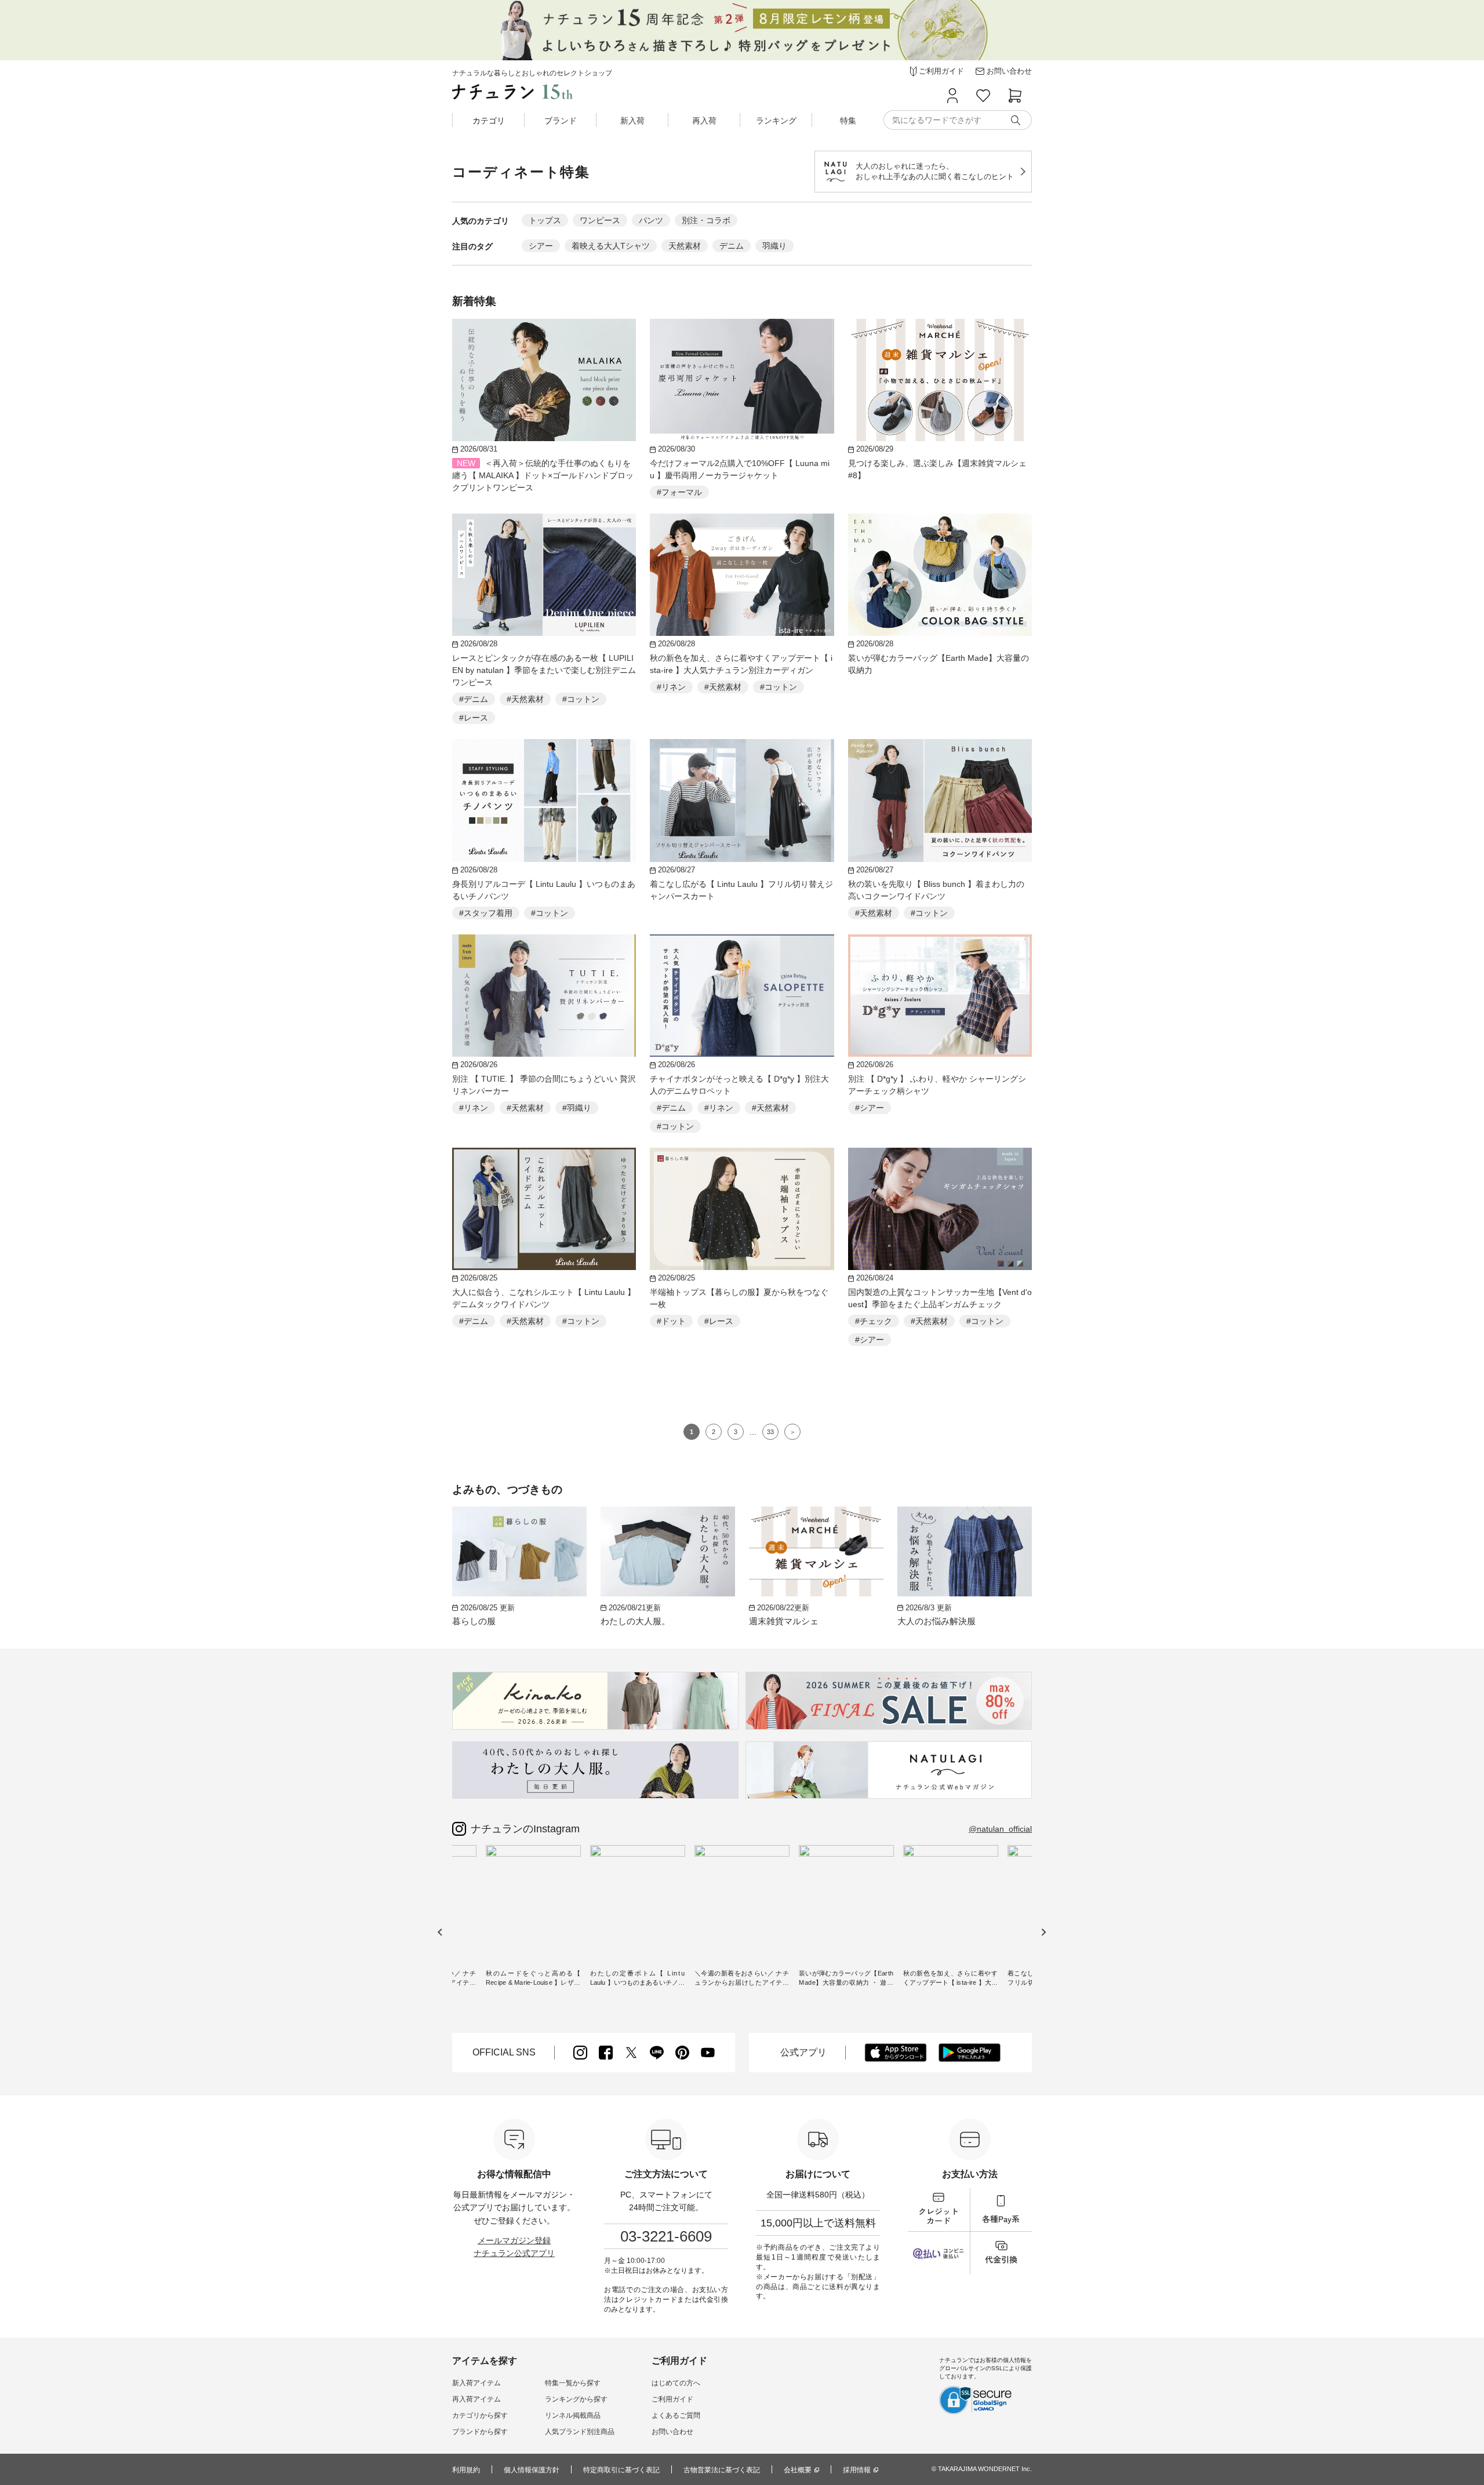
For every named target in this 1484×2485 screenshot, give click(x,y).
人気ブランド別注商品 (580, 2432)
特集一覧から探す (573, 2383)
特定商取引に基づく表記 (621, 2470)
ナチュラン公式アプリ (514, 2253)
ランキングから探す (576, 2399)
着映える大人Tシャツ (611, 246)
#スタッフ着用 (486, 913)
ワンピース (600, 220)
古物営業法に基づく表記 (722, 2470)
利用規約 (466, 2470)
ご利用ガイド (672, 2399)
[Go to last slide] (440, 1932)
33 (770, 1432)
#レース (474, 718)
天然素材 (685, 246)
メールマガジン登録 (514, 2240)
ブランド (561, 121)
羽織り (774, 246)
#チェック (874, 1321)
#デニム (474, 699)
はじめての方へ (676, 2383)
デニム (732, 246)
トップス (545, 220)
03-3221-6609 (666, 2236)
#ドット (671, 1321)
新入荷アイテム (477, 2383)
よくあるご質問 (676, 2415)
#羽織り (577, 1108)
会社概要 (798, 2470)
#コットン (581, 699)
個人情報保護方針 (532, 2470)
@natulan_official (1000, 1829)
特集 (848, 121)
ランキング (776, 121)
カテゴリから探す (480, 2415)
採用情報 (857, 2470)
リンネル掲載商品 (573, 2415)
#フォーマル (679, 492)
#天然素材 (525, 699)
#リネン (671, 687)
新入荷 (632, 121)
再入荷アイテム (477, 2399)
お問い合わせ (672, 2432)
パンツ (651, 220)
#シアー (870, 1108)
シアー (541, 246)
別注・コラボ (706, 220)
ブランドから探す (480, 2432)
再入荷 (704, 121)
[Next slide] (1043, 1932)
